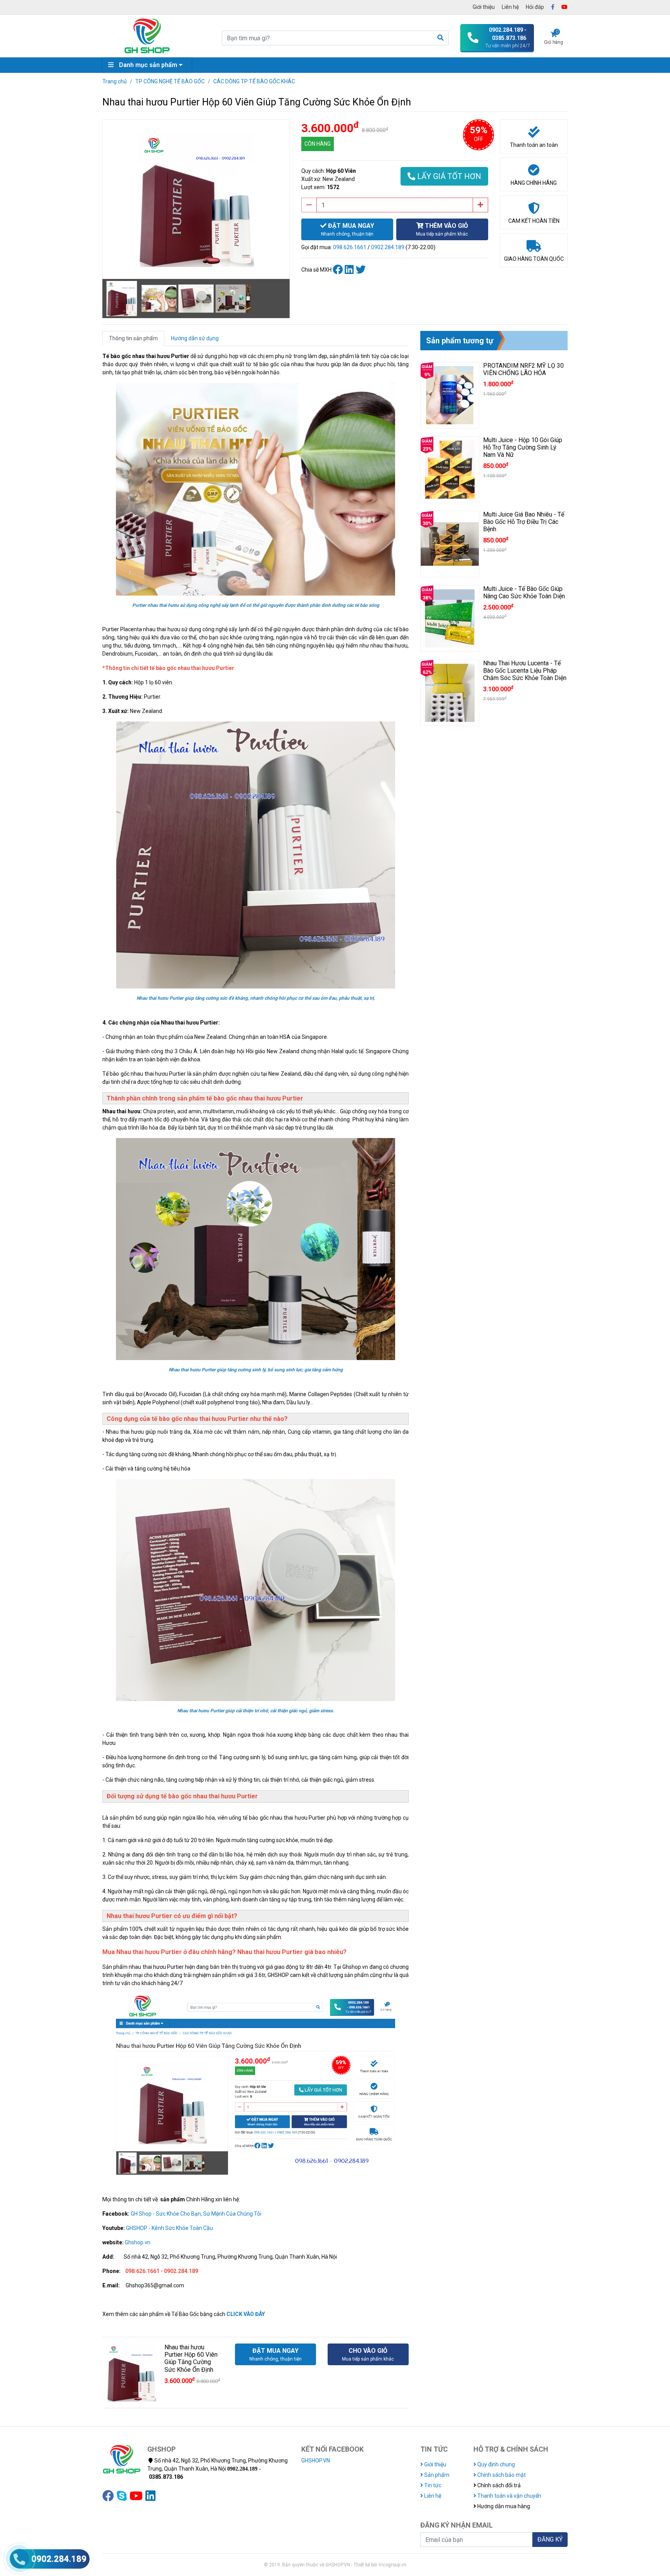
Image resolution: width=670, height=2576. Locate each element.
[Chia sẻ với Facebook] (339, 270)
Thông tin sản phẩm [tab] (133, 338)
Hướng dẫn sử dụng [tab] (195, 338)
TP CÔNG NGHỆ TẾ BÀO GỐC (170, 81)
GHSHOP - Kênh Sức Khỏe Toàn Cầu (169, 2228)
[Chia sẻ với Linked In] (350, 270)
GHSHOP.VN (316, 2461)
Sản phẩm (436, 2475)
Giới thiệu (484, 7)
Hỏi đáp (535, 7)
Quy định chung (496, 2464)
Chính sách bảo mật (501, 2475)
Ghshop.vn (138, 2242)
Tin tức (432, 2485)
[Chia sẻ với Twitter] (362, 270)
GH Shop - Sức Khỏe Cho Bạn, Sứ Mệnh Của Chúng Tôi (196, 2214)
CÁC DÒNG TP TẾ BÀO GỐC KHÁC (254, 81)
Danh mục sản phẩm (148, 65)
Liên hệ (510, 7)
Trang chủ (115, 81)
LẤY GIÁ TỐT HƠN (448, 176)
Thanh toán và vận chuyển (509, 2496)
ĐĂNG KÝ (550, 2539)
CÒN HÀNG (318, 144)
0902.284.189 (388, 247)
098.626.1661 (350, 247)
